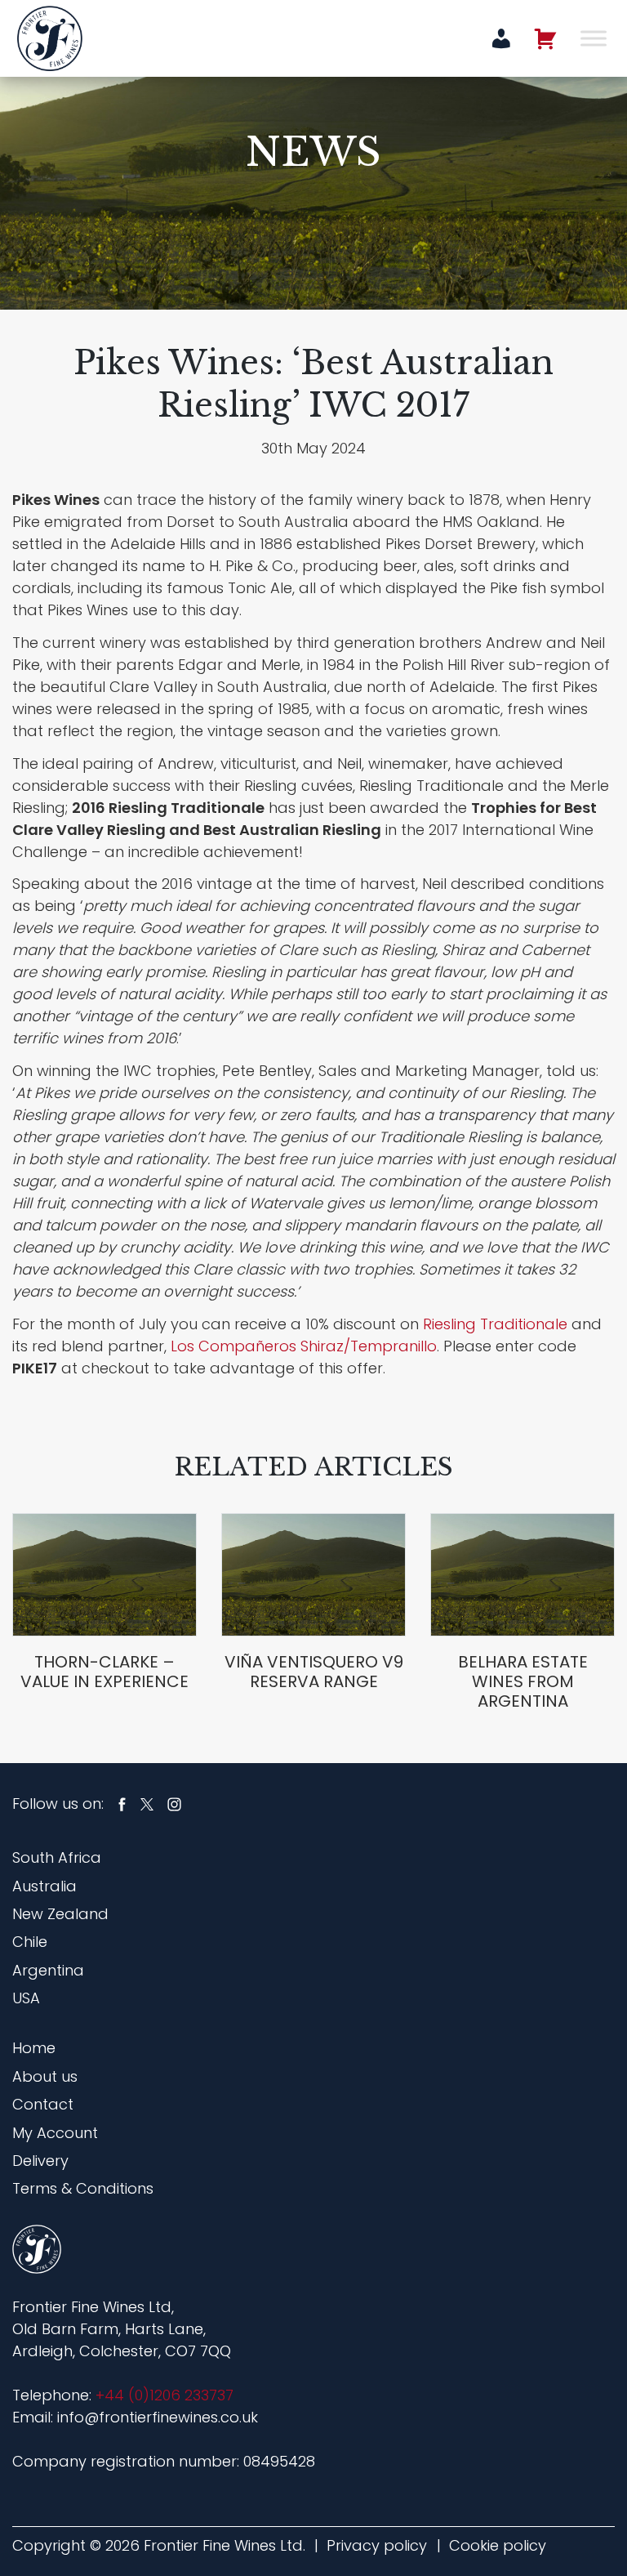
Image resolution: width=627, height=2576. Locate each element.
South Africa (57, 1857)
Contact (43, 2104)
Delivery (40, 2161)
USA (26, 1998)
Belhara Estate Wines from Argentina (523, 1681)
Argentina (48, 1970)
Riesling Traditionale (495, 1324)
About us (45, 2076)
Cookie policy (498, 2545)
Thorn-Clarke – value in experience (104, 1672)
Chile (30, 1942)
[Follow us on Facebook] (122, 1804)
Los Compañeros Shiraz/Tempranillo (304, 1346)
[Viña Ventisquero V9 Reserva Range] (313, 1575)
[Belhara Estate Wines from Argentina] (522, 1575)
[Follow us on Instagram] (174, 1804)
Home (34, 2048)
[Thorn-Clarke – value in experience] (104, 1575)
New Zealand (60, 1914)
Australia (44, 1886)
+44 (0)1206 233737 (165, 2395)
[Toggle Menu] (594, 38)
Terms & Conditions (83, 2188)
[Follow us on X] (147, 1804)
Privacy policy (377, 2545)
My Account (55, 2133)
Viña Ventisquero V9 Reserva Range (314, 1672)
